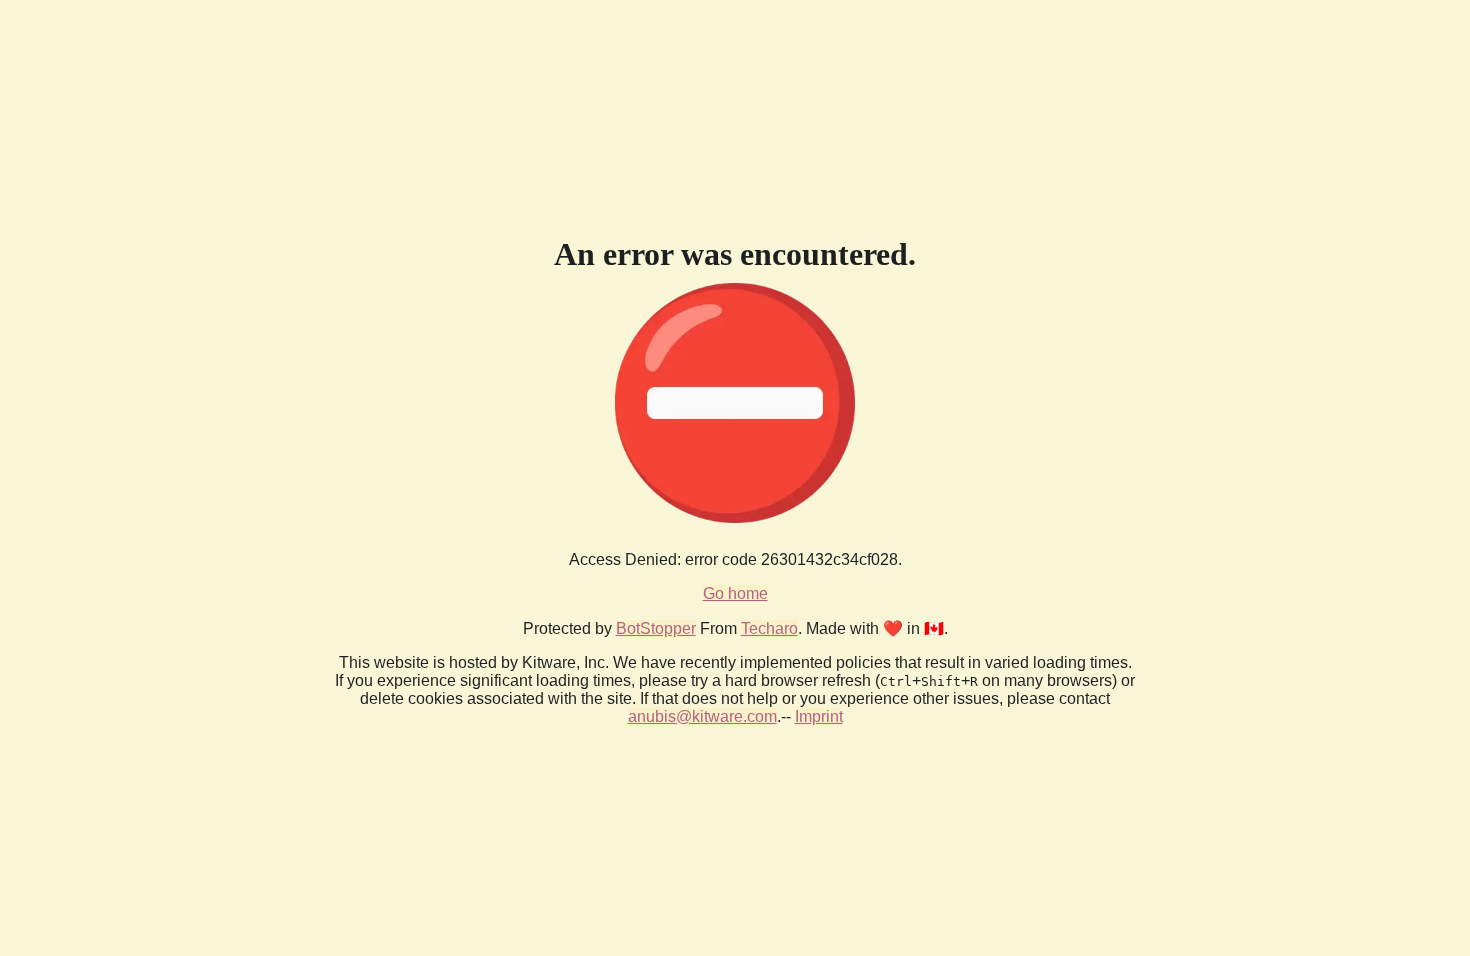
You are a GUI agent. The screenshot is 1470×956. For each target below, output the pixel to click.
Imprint (819, 716)
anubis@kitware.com (702, 716)
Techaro (769, 628)
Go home (735, 593)
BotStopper (656, 628)
